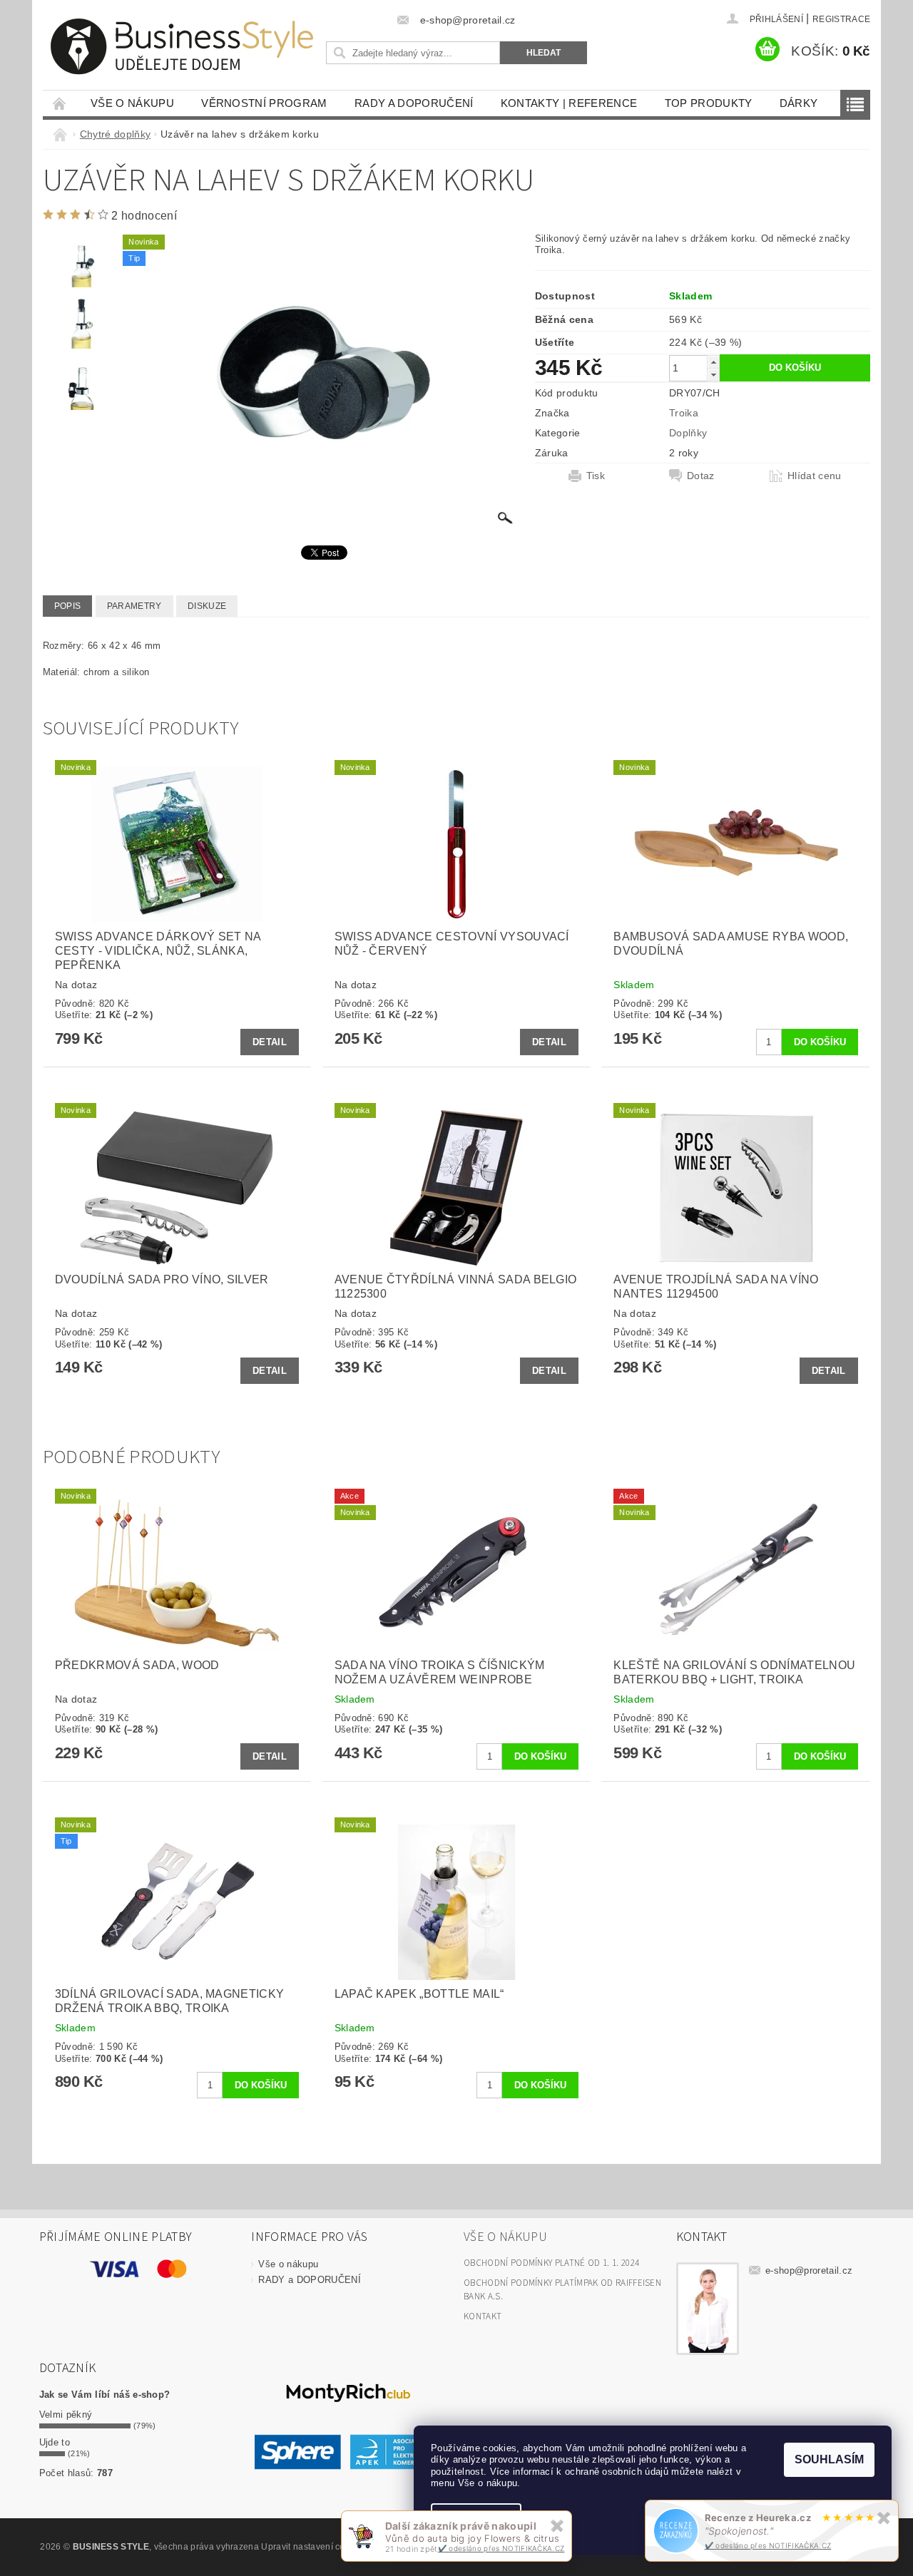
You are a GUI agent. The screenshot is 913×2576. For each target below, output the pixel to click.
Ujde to (55, 2442)
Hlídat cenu (815, 476)
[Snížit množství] (713, 375)
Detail (270, 1042)
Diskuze (207, 606)
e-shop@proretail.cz (809, 2270)
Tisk (596, 476)
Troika (684, 413)
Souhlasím (829, 2459)
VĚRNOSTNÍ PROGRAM (264, 103)
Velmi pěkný (66, 2415)
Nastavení (476, 2520)
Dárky (799, 103)
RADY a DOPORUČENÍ (414, 103)
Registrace (841, 19)
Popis (68, 606)
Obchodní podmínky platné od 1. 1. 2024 (551, 2263)
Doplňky (688, 433)
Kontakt (483, 2316)
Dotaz (701, 476)
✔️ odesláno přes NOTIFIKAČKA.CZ (768, 2545)
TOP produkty (709, 103)
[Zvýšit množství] (713, 362)
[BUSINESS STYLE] (182, 47)
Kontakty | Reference (569, 103)
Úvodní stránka (60, 103)
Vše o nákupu (132, 103)
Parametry (134, 606)
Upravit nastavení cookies (314, 2547)
